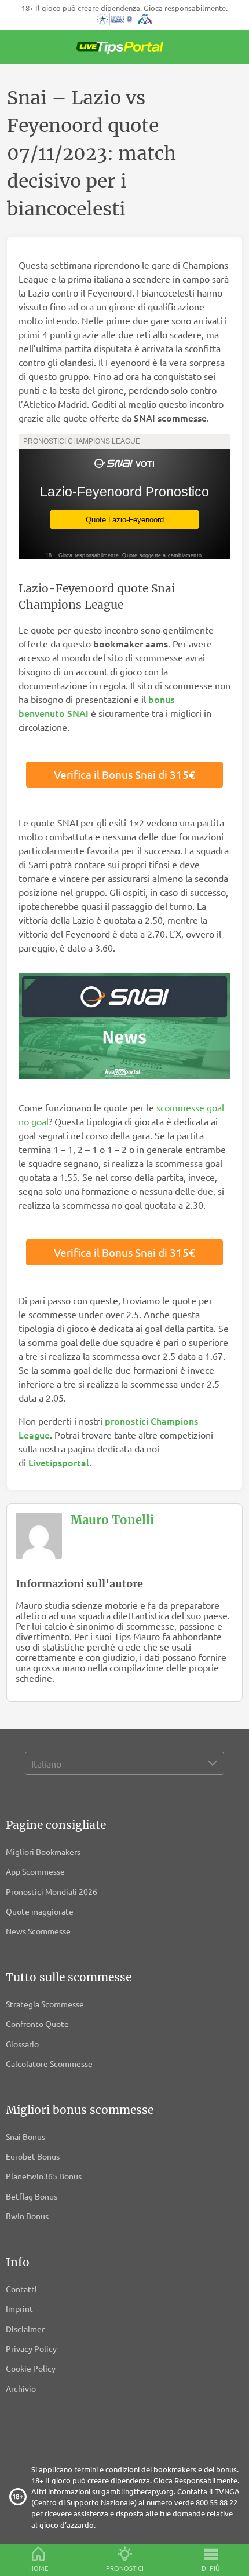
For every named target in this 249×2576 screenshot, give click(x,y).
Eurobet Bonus (33, 2156)
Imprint (19, 2308)
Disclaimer (25, 2329)
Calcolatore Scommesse (49, 2063)
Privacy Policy (31, 2348)
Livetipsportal (59, 1462)
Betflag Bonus (32, 2196)
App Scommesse (35, 1871)
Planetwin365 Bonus (44, 2176)
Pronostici (125, 2568)
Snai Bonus (25, 2136)
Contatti (21, 2289)
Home (39, 2568)
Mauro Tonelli (112, 1520)
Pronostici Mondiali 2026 (52, 1891)
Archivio (21, 2388)
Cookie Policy (31, 2368)
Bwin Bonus (27, 2216)
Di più (211, 2568)
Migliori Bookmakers (43, 1851)
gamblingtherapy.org (138, 2491)
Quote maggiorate (40, 1911)
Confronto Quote (37, 2024)
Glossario (22, 2044)
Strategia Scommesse (45, 2004)
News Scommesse (38, 1931)
